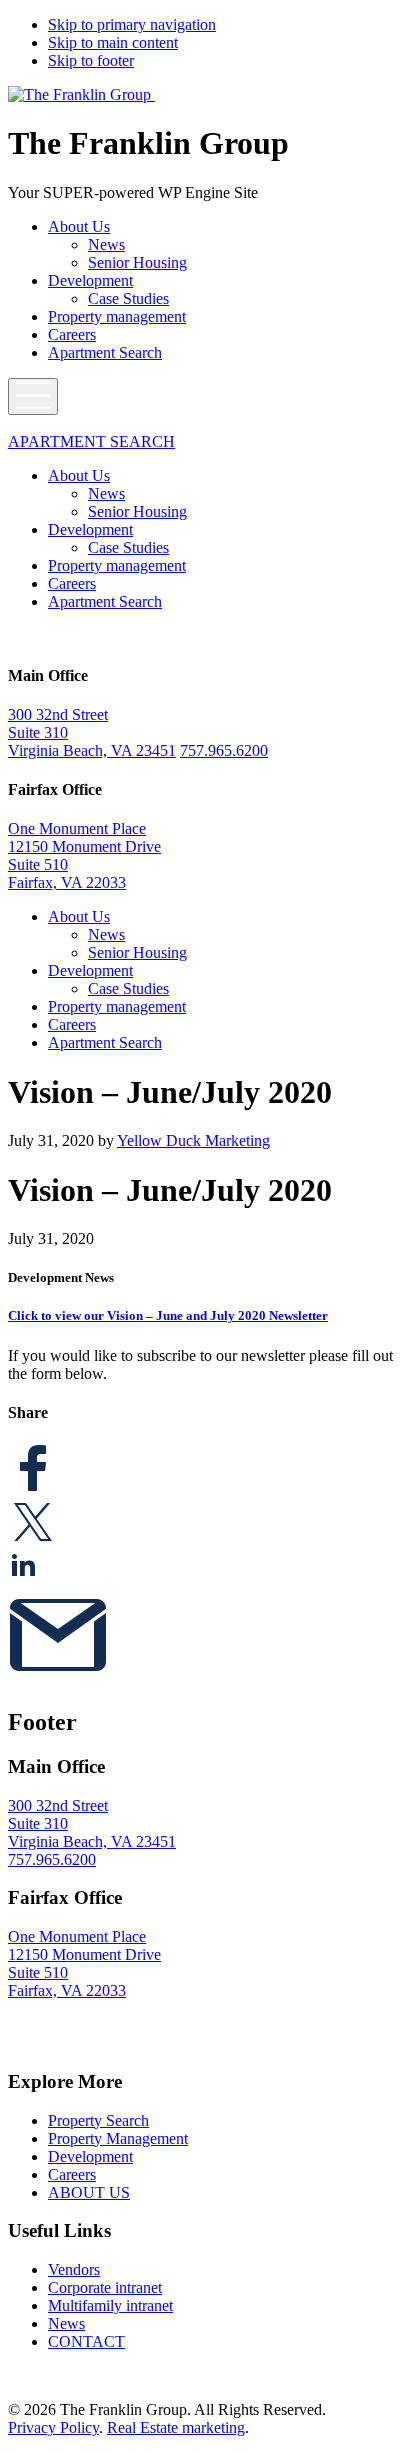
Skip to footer (91, 60)
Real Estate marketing (176, 2427)
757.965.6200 (224, 750)
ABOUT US (89, 2192)
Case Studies (128, 298)
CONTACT (86, 2341)
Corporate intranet (105, 2287)
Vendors (74, 2269)
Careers (72, 334)
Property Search (98, 2120)
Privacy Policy (53, 2427)
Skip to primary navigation (132, 24)
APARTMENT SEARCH (91, 441)
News (106, 244)
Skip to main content (113, 42)
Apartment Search (105, 352)
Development (90, 280)
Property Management (118, 2138)
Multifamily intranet (110, 2305)
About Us (79, 226)
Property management (117, 316)
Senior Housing (137, 262)
